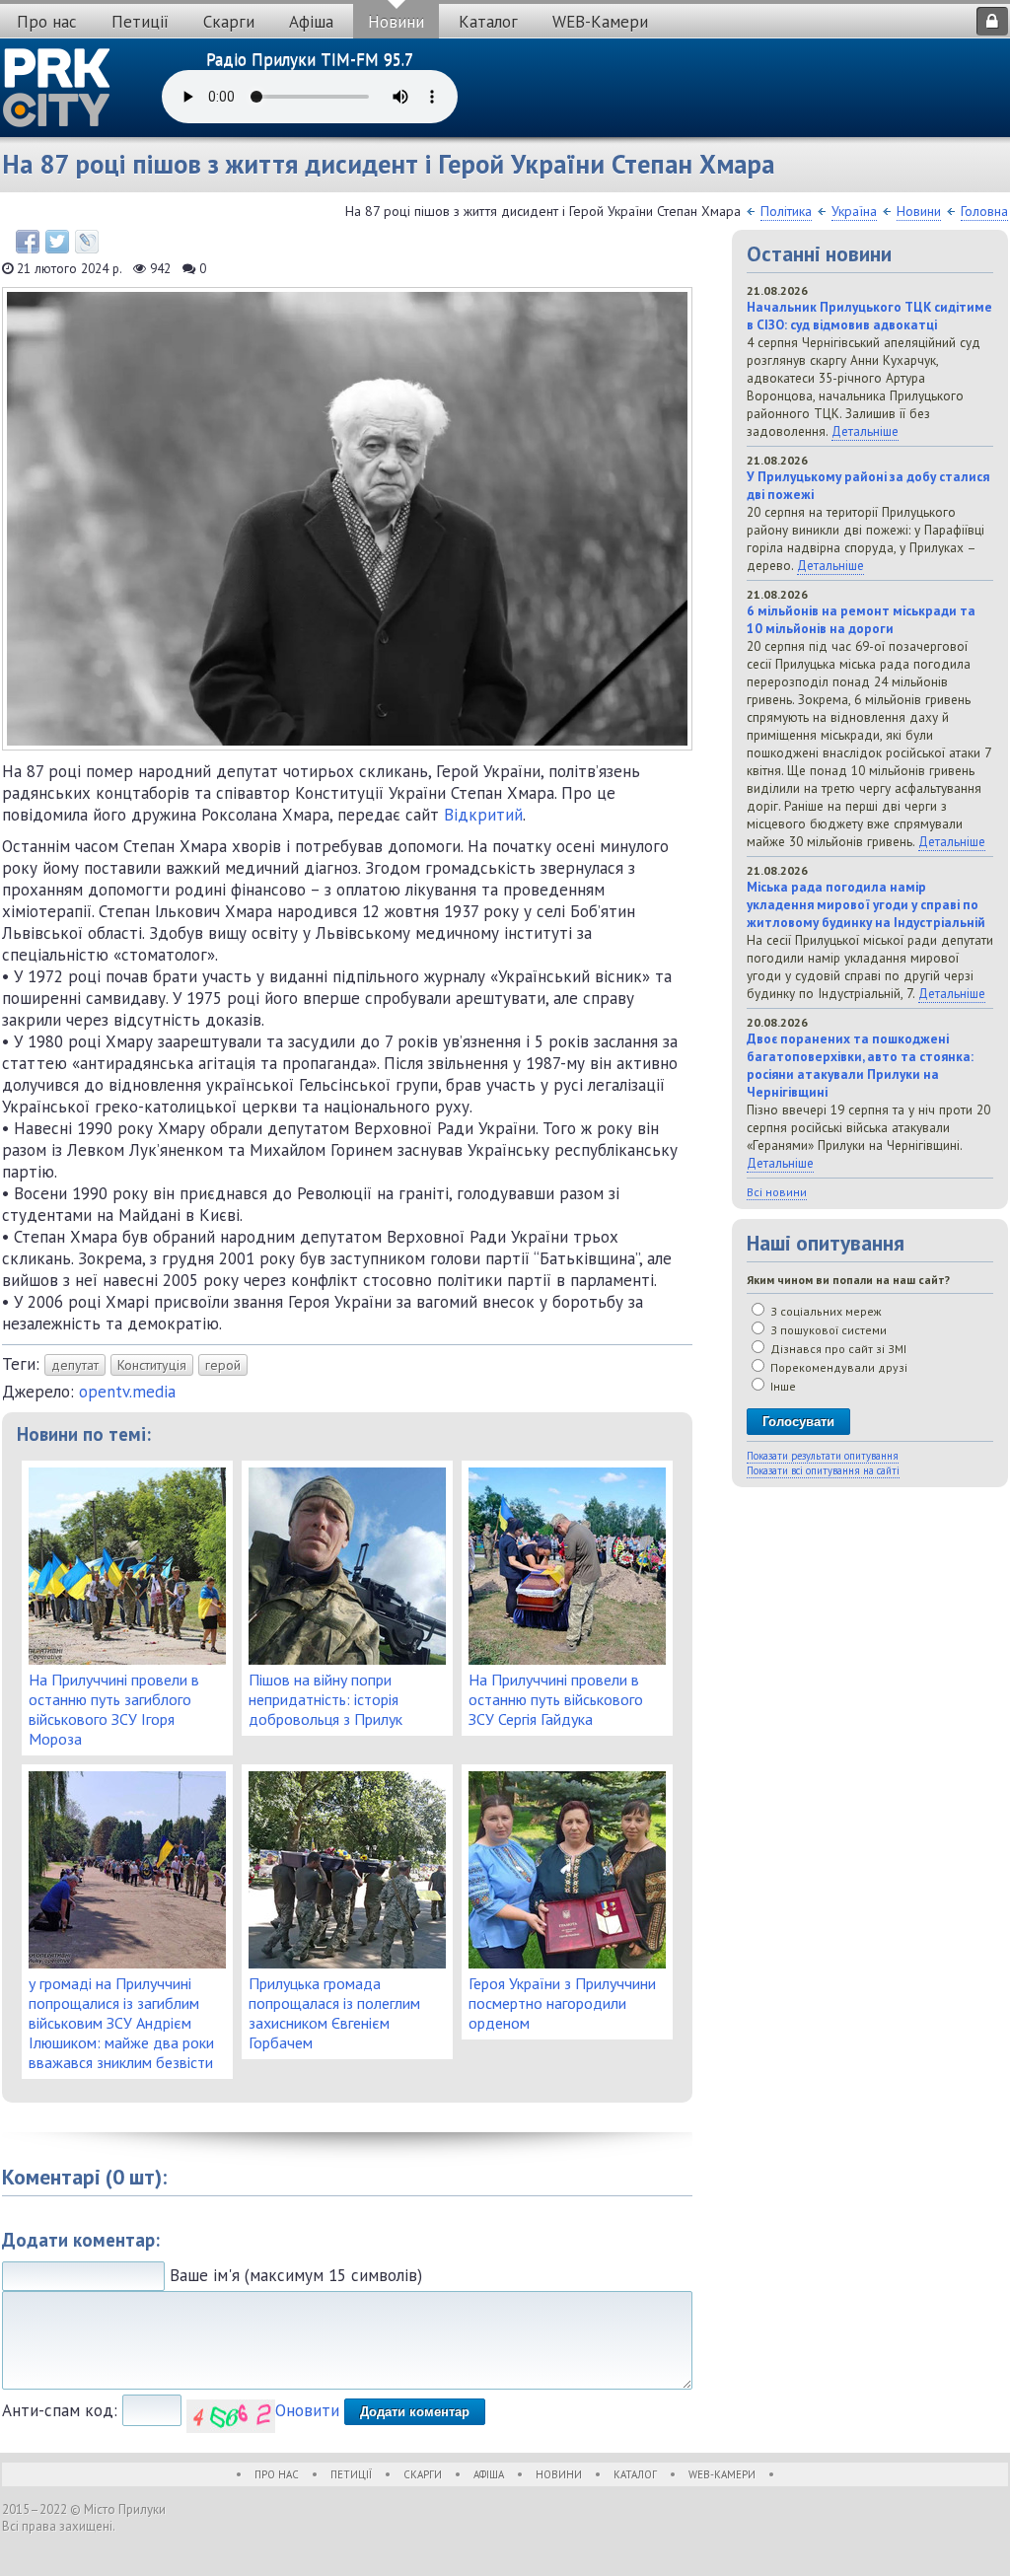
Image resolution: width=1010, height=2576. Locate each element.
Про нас (47, 22)
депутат (75, 1365)
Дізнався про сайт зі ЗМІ (837, 1349)
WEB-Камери (600, 22)
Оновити (307, 2410)
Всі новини (777, 1192)
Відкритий (483, 815)
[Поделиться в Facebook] (28, 242)
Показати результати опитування (823, 1456)
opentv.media (127, 1392)
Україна (854, 211)
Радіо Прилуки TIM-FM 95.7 (310, 59)
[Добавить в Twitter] (57, 242)
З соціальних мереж (825, 1311)
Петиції (140, 22)
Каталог (488, 22)
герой (223, 1365)
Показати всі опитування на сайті (823, 1470)
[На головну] (57, 88)
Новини (396, 22)
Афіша (311, 22)
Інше (782, 1386)
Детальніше (865, 431)
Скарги (229, 22)
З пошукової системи (827, 1330)
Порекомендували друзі (837, 1367)
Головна (984, 211)
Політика (786, 211)
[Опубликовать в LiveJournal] (87, 242)
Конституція (152, 1365)
